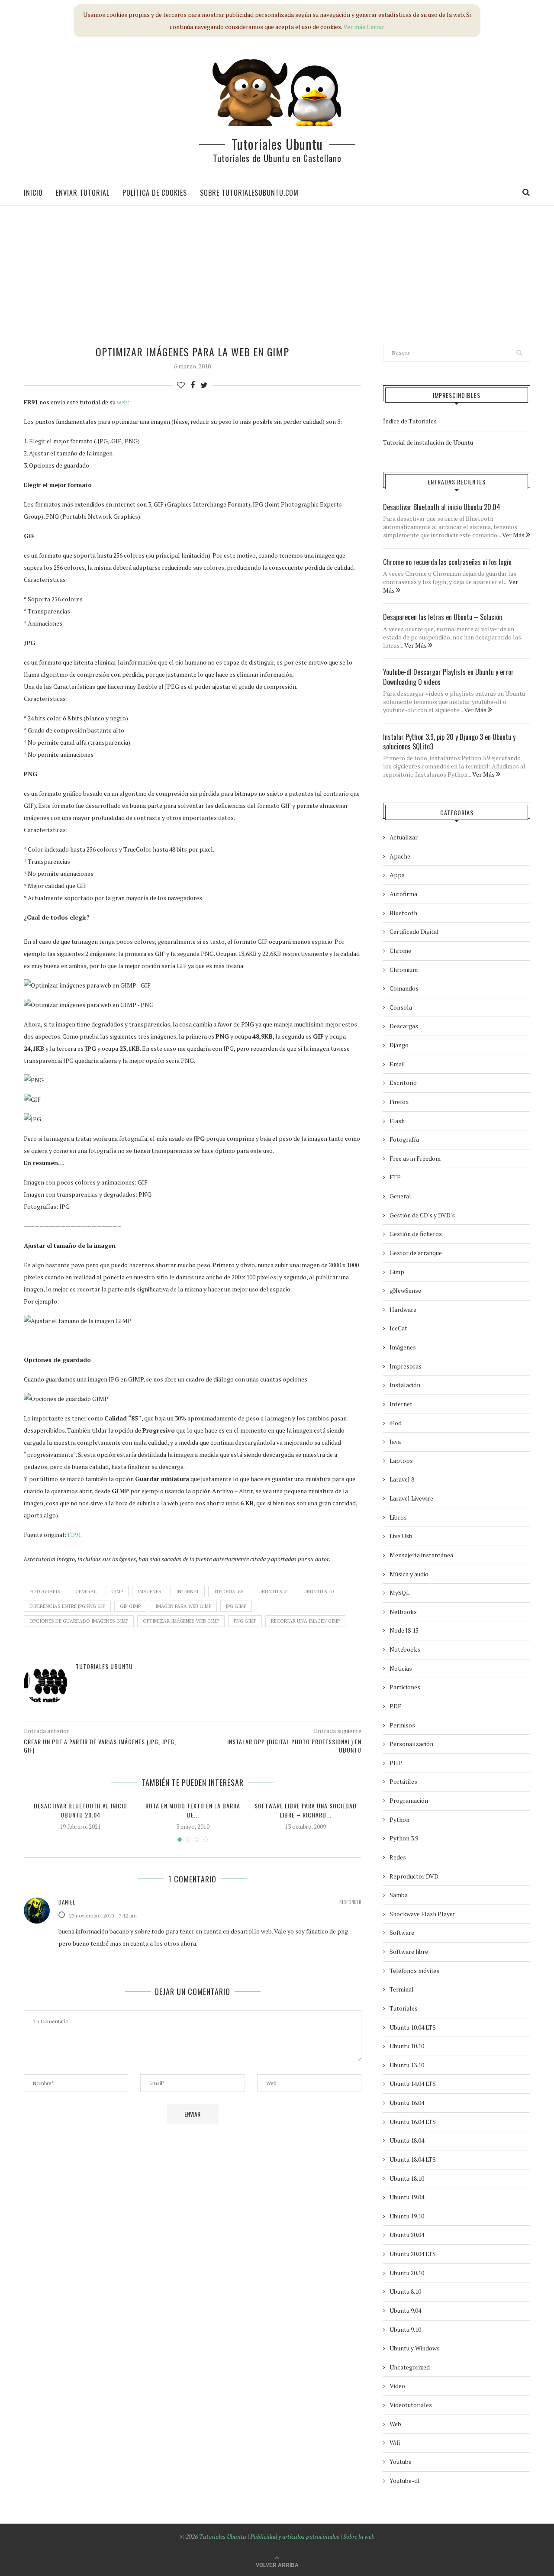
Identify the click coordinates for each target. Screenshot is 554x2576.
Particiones (405, 1687)
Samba (399, 1895)
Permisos (402, 1725)
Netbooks (403, 1612)
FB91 (74, 1535)
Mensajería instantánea (421, 1555)
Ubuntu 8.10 (405, 2291)
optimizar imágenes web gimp (181, 1621)
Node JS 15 (404, 1630)
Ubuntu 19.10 (407, 2216)
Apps (397, 875)
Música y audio (409, 1574)
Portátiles (403, 1781)
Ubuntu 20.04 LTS (413, 2254)
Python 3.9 (404, 1838)
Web (395, 2424)
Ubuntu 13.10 (407, 2065)
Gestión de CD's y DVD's (422, 1215)
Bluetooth (403, 913)
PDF (395, 1706)
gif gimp (130, 1606)
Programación (409, 1800)
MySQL (399, 1593)
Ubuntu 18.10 (407, 2178)
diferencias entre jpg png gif (67, 1606)
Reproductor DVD (414, 1876)
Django (399, 1045)
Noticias (401, 1668)
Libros (398, 1517)
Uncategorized (410, 2367)
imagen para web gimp (183, 1606)
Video (397, 2386)
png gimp (245, 1621)
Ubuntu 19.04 (407, 2197)
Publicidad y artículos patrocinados (295, 2536)
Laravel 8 (402, 1479)
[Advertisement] (266, 274)
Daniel (67, 1902)
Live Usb (401, 1536)
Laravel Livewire (411, 1498)
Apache (400, 856)
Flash (397, 1121)
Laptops (401, 1461)
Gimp (117, 1591)
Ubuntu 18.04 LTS (413, 2159)
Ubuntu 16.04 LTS (413, 2122)
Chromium (404, 970)
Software (402, 1932)
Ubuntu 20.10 (407, 2273)
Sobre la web (359, 2536)
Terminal (402, 1989)
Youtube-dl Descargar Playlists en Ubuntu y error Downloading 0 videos (448, 677)
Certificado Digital (414, 931)
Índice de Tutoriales (410, 421)
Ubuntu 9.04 (274, 1591)
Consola (401, 1007)
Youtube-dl (405, 2481)
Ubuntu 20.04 (407, 2235)
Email (397, 1064)
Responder (350, 1902)
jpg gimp (236, 1606)
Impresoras (406, 1366)
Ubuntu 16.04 (407, 2103)
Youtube (401, 2461)
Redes (398, 1857)
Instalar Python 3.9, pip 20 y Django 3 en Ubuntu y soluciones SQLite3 (449, 742)
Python (399, 1819)
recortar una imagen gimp (305, 1621)
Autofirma (403, 894)
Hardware (403, 1309)
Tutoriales (229, 1591)
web (122, 402)
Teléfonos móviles (414, 1971)
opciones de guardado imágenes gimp (79, 1621)
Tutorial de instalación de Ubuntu (428, 442)
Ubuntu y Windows (415, 2348)
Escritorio (403, 1083)
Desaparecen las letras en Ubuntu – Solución (443, 617)
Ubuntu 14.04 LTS (413, 2084)
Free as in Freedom (415, 1158)
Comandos (404, 988)
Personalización (411, 1744)
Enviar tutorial (83, 193)
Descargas (404, 1026)
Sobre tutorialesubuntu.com (249, 193)
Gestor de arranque (416, 1253)
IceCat (398, 1328)
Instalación (405, 1385)
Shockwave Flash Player (422, 1914)
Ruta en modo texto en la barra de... (193, 1810)
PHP (396, 1763)
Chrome (400, 951)
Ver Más (514, 535)
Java (395, 1441)
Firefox (399, 1102)
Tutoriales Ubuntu (277, 144)
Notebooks (405, 1649)
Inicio (33, 193)
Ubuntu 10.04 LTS (413, 2027)
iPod (396, 1423)
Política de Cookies (155, 193)
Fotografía (45, 1591)
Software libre (409, 1951)
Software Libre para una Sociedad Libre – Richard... (306, 1810)
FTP (395, 1177)
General (86, 1591)
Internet (188, 1591)
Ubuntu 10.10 (407, 2046)
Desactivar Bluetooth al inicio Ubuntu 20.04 (81, 1810)
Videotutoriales (411, 2405)
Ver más (354, 27)
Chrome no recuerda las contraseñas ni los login (447, 562)
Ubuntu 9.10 (319, 1591)
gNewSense (405, 1290)
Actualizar (404, 837)
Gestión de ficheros (416, 1234)
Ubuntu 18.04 (407, 2140)
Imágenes (150, 1591)
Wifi (395, 2442)
